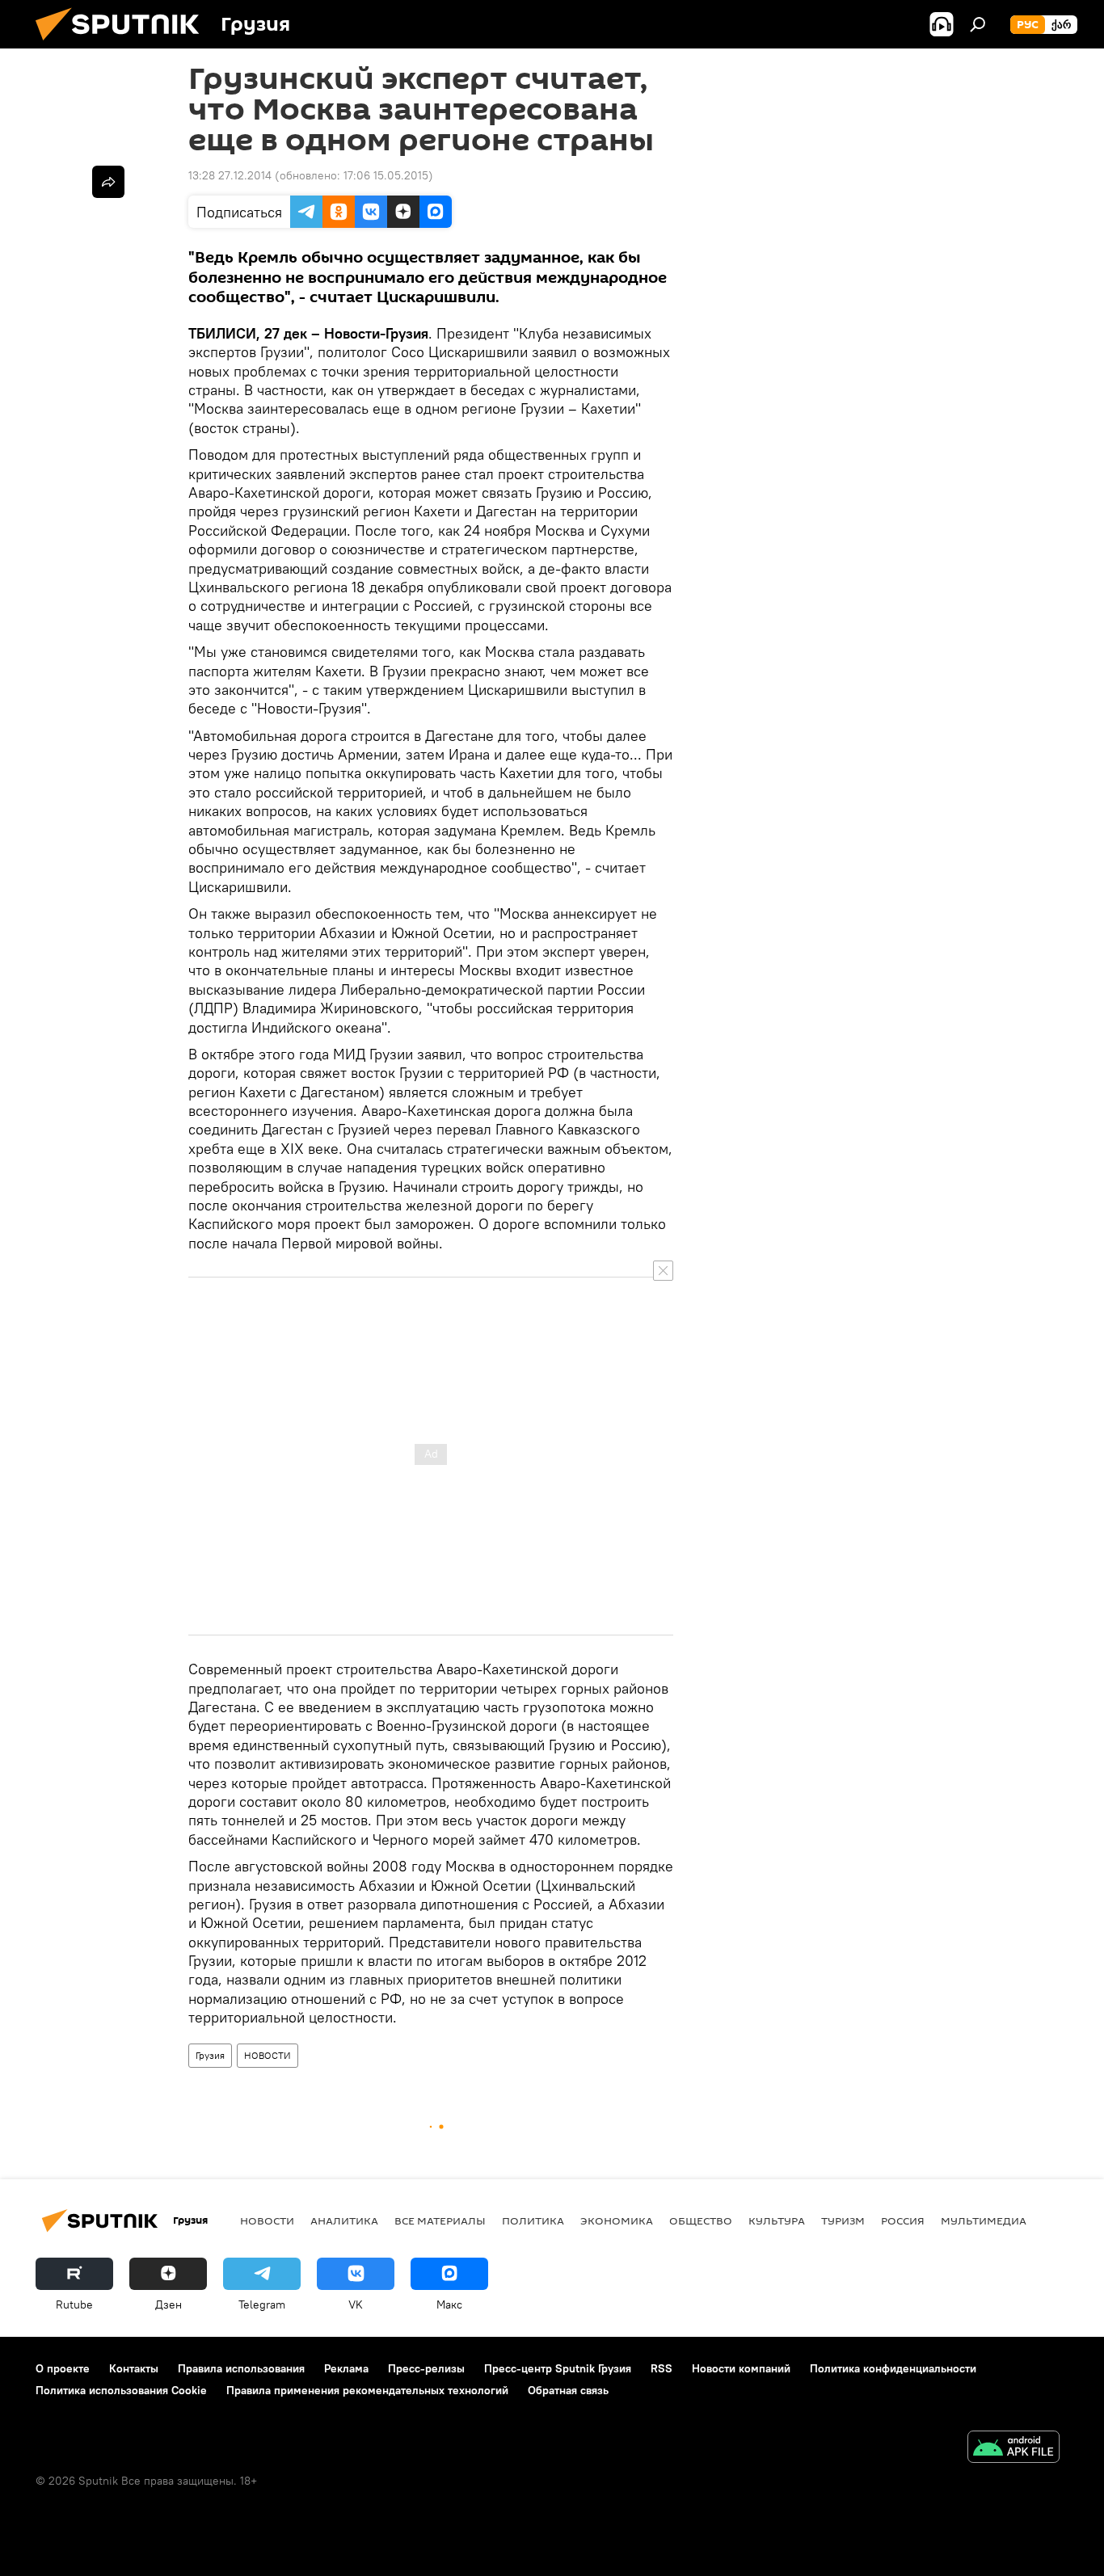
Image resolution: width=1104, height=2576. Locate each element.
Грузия (210, 2055)
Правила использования (241, 2368)
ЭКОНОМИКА (617, 2220)
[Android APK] (1013, 2449)
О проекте (63, 2368)
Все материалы (440, 2220)
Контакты (134, 2368)
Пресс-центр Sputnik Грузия (558, 2368)
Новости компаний (741, 2368)
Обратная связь (568, 2390)
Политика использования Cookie (121, 2390)
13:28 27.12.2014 (230, 175)
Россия (903, 2220)
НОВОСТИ (268, 2055)
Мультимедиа (984, 2220)
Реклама (346, 2368)
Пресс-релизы (426, 2368)
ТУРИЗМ (843, 2220)
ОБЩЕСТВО (701, 2220)
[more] (108, 182)
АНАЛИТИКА (344, 2220)
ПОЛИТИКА (533, 2220)
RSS (662, 2368)
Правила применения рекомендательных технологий (367, 2390)
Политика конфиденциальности (893, 2368)
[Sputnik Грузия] (124, 44)
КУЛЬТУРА (777, 2220)
